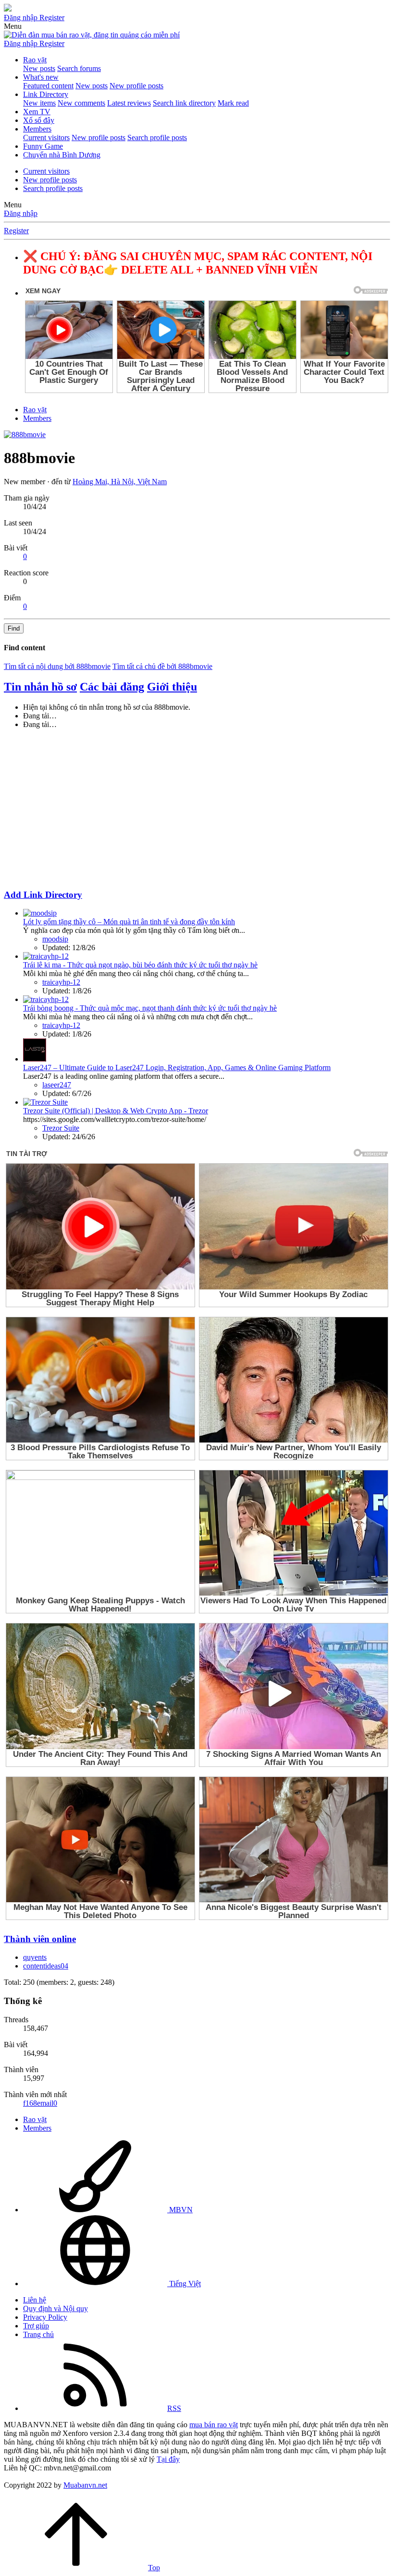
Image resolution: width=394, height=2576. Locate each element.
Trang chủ (38, 2334)
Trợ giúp (36, 2326)
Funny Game (43, 146)
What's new (41, 77)
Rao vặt (35, 60)
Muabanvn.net (85, 2485)
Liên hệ (35, 2300)
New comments (81, 103)
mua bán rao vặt (214, 2425)
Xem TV (37, 112)
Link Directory (46, 94)
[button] (13, 26)
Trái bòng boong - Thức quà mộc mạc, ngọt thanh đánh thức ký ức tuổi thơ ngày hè (150, 1008)
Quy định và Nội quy (55, 2308)
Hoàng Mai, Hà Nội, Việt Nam (120, 482)
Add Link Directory (43, 895)
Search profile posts (157, 137)
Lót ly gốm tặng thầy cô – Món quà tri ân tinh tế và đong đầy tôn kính (129, 922)
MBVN (180, 2210)
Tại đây (168, 2459)
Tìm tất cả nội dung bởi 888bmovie (57, 666)
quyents (35, 1957)
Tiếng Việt (184, 2284)
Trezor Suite (61, 1128)
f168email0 (40, 2103)
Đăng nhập (21, 213)
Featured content (48, 86)
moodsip (55, 939)
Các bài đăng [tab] (112, 687)
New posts (39, 68)
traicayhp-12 (61, 982)
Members (37, 129)
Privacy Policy (45, 2317)
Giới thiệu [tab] (172, 687)
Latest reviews (129, 103)
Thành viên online (40, 1939)
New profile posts (136, 86)
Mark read (233, 103)
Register (16, 231)
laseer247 (57, 1085)
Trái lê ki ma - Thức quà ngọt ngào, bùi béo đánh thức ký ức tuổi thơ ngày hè (140, 965)
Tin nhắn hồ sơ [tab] (40, 687)
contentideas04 (46, 1966)
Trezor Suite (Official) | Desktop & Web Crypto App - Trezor (116, 1111)
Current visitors (46, 137)
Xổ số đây (39, 120)
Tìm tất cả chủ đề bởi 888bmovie (162, 666)
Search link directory (184, 103)
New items (39, 103)
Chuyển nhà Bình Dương (62, 155)
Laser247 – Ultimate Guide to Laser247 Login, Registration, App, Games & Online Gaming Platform (177, 1067)
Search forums (79, 68)
